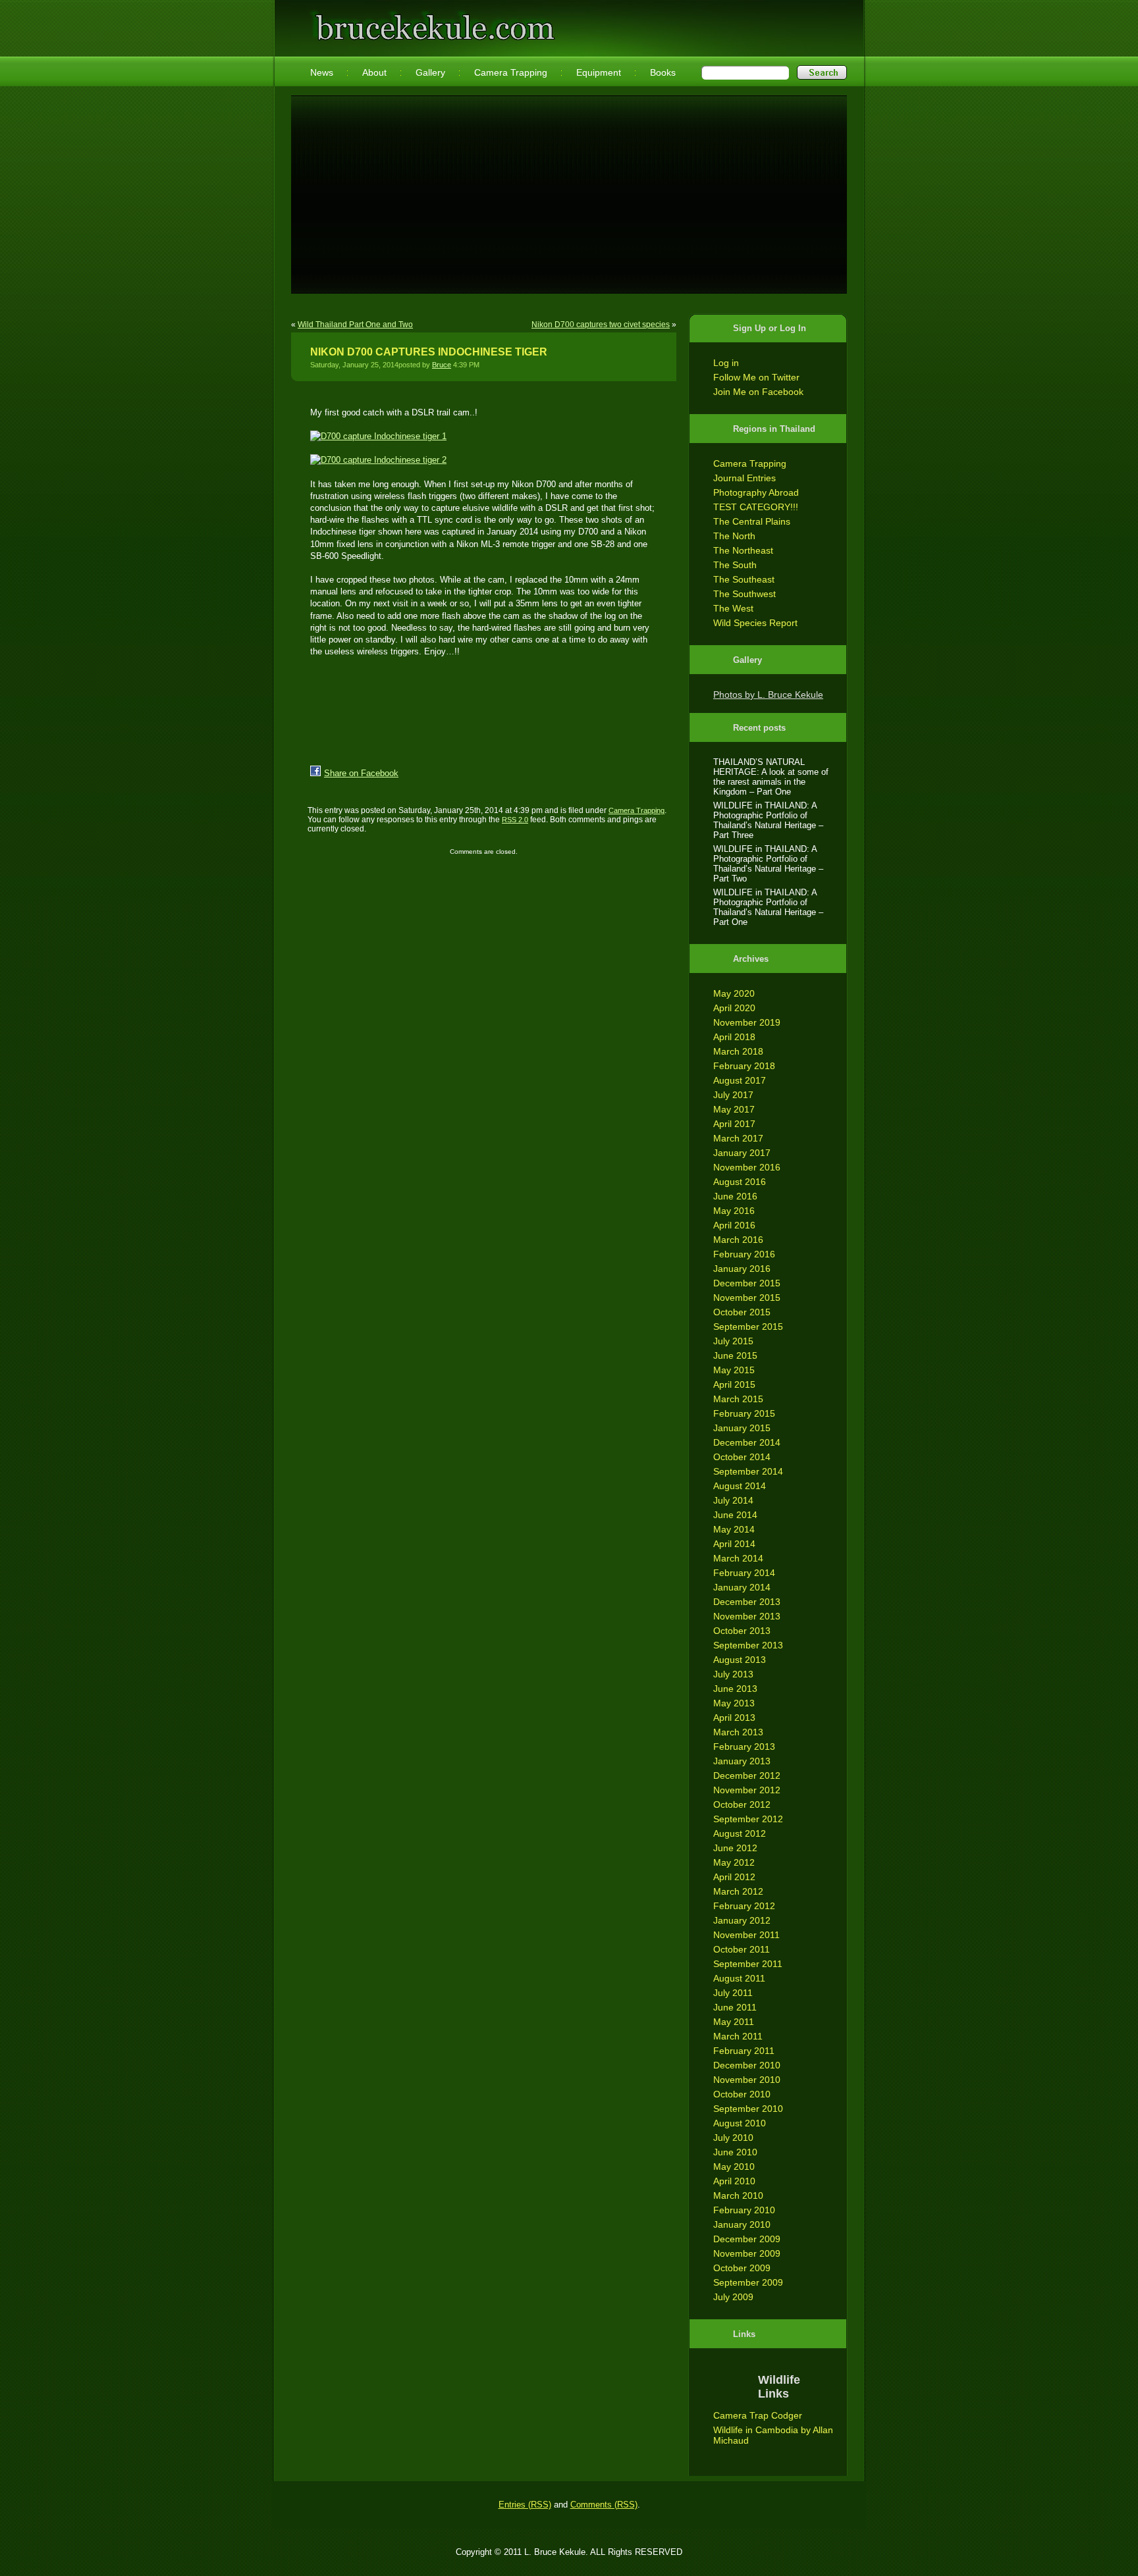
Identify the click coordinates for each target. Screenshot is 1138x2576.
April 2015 (734, 1384)
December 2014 (747, 1442)
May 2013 (734, 1703)
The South (735, 565)
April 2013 (734, 1718)
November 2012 (747, 1790)
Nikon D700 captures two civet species (601, 325)
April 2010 (734, 2181)
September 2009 (748, 2282)
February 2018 (744, 1066)
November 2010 (747, 2080)
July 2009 (733, 2297)
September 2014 (748, 1471)
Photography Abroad (756, 492)
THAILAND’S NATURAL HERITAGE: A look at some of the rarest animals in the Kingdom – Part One (771, 777)
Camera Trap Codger (758, 2415)
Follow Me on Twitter (756, 377)
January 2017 (742, 1153)
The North (734, 536)
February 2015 (744, 1413)
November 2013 (747, 1616)
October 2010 (742, 2094)
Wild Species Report (755, 623)
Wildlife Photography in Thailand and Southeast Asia (432, 21)
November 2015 (747, 1298)
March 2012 (738, 1891)
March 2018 (738, 1051)
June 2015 (735, 1355)
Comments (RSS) (604, 2505)
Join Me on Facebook (758, 392)
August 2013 (740, 1660)
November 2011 (746, 1935)
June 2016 (735, 1196)
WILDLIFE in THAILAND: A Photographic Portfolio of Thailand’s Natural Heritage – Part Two (768, 864)
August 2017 (740, 1080)
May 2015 (734, 1370)
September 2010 (748, 2109)
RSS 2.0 (515, 820)
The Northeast (743, 550)
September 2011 (748, 1964)
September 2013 (748, 1645)
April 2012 (734, 1877)
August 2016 (740, 1182)
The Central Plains (752, 521)
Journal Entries (745, 478)
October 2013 (742, 1631)
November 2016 (747, 1167)
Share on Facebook (361, 773)
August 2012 (740, 1833)
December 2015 (747, 1283)
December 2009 (747, 2239)
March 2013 (738, 1732)
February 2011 (744, 2051)
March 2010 (738, 2195)
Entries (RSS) (525, 2505)
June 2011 (735, 2007)
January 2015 (742, 1428)
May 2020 (734, 993)
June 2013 (735, 1689)
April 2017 (734, 1124)
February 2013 (744, 1747)
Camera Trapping (750, 463)
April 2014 (734, 1544)
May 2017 (734, 1109)
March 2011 (738, 2036)
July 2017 (733, 1095)
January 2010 (742, 2224)
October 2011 (742, 1949)
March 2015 (738, 1399)
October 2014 (742, 1457)
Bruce (442, 365)
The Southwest (745, 594)
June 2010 (735, 2152)
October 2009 (742, 2268)
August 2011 (739, 1978)
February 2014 (744, 1573)
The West (733, 608)
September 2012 (748, 1819)
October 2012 (742, 1804)
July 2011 (733, 1993)
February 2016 (744, 1254)
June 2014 (735, 1515)
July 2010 (733, 2138)
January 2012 (742, 1920)
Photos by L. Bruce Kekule (768, 695)
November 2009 (747, 2253)
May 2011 (734, 2022)
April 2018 (734, 1037)
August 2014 (740, 1486)
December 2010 (747, 2065)
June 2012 (735, 1848)
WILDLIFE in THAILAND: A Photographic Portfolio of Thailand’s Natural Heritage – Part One (768, 907)
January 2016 (742, 1269)
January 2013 (742, 1761)
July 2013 (733, 1674)
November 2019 (747, 1022)
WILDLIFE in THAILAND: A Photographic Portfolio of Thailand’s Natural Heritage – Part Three (768, 820)
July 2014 (733, 1500)
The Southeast (744, 579)
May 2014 (734, 1529)
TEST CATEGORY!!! (756, 507)
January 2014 (742, 1587)
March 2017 (738, 1138)
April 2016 (734, 1225)
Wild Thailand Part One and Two (355, 325)
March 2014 (738, 1558)
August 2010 (740, 2123)
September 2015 (748, 1327)
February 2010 (744, 2210)
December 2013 (747, 1602)
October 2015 (742, 1312)
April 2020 (734, 1008)
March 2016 (738, 1240)
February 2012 (744, 1906)
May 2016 (734, 1211)
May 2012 (734, 1862)
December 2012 (747, 1775)
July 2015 (733, 1341)
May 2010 (734, 2167)
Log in (726, 363)
